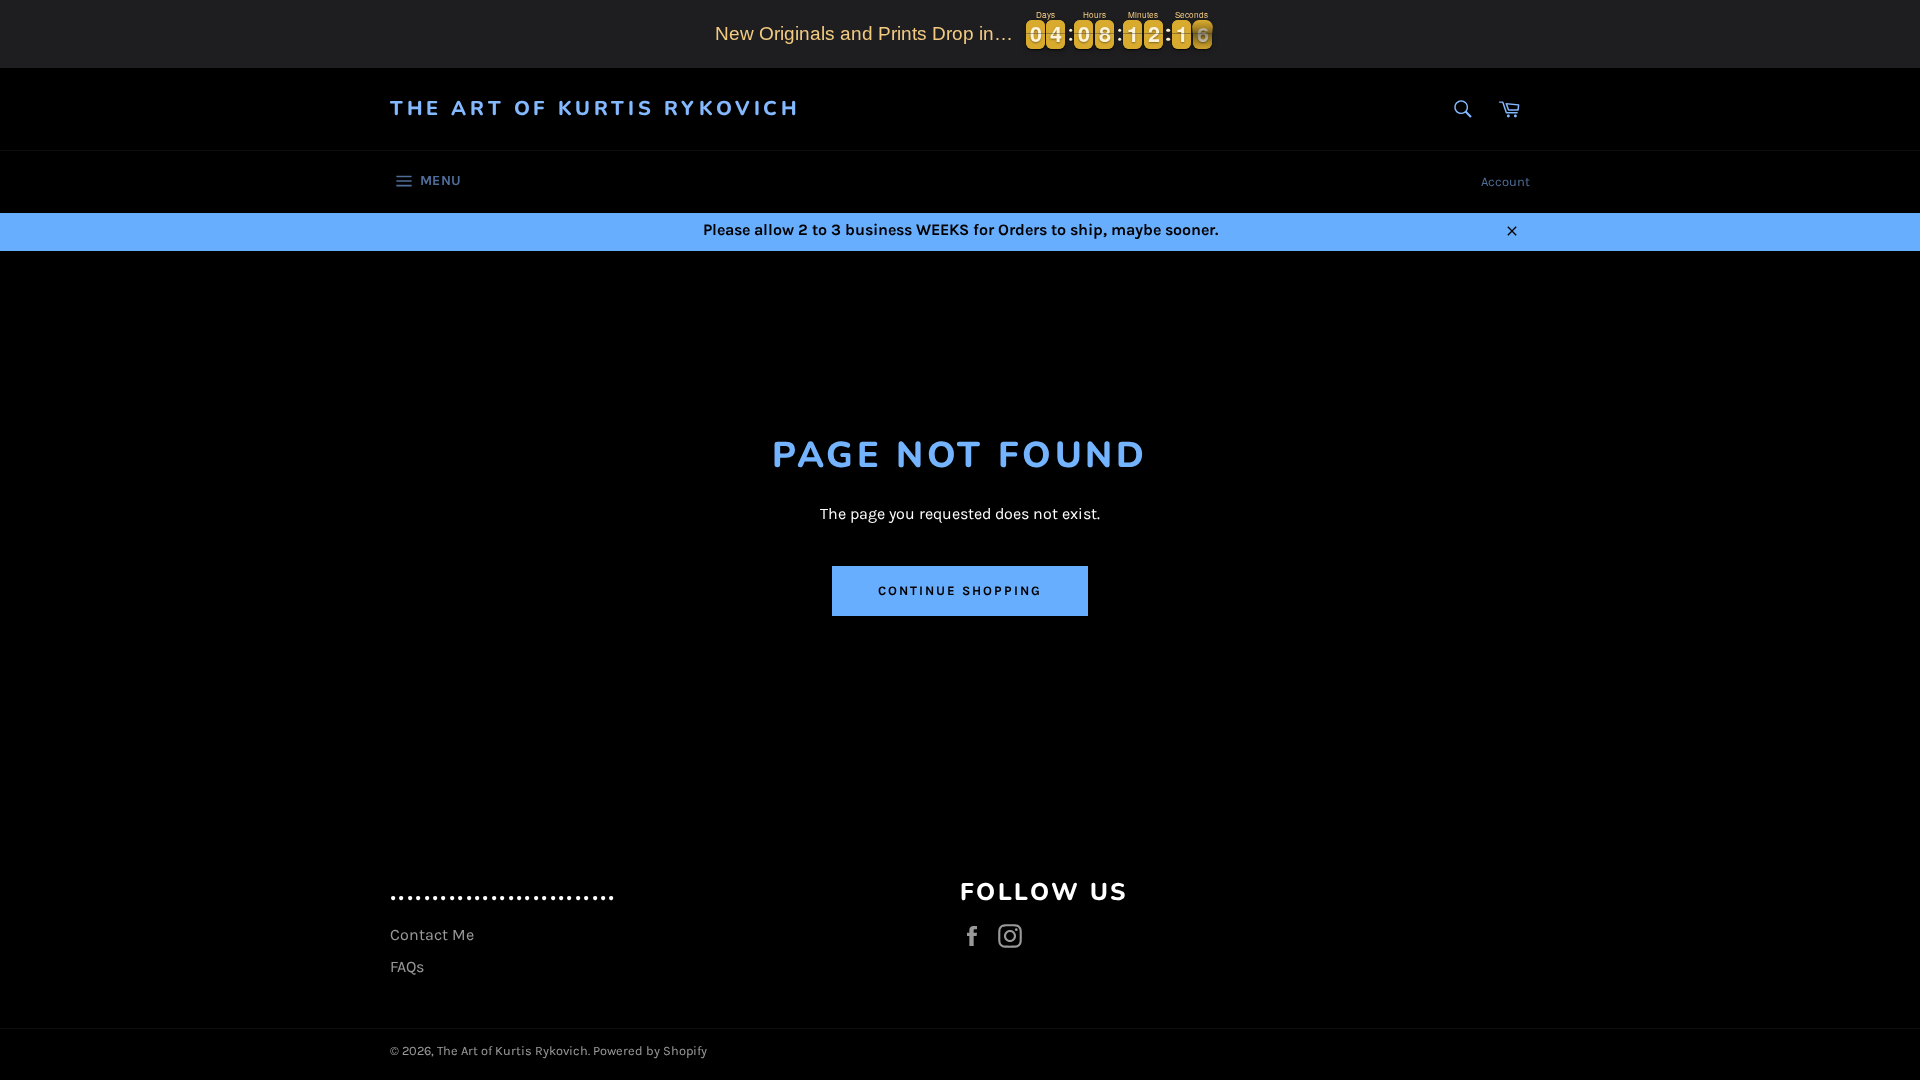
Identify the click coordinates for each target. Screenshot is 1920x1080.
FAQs (407, 966)
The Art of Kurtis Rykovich (595, 108)
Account (1505, 181)
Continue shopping (959, 590)
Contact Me (432, 934)
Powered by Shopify (650, 1050)
